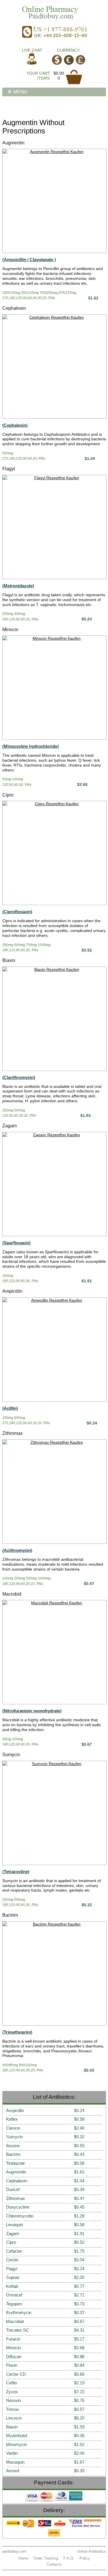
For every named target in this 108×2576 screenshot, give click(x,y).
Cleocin (13, 2128)
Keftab (12, 2286)
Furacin (13, 2339)
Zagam (10, 1126)
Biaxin (9, 960)
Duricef (13, 2189)
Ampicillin (12, 1291)
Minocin (10, 630)
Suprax (13, 2277)
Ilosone (13, 2146)
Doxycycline (18, 2207)
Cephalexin (14, 308)
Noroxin (13, 2400)
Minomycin (16, 2444)
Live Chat (32, 50)
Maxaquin (15, 2462)
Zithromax (13, 1433)
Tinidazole (15, 2163)
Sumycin (11, 1755)
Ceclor (12, 2260)
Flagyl (9, 469)
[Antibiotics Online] (54, 12)
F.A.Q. (69, 2558)
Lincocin (14, 2418)
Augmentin (13, 143)
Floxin (12, 2365)
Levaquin (15, 2225)
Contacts (54, 2564)
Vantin (12, 2453)
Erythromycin (19, 2312)
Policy (85, 2558)
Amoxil (13, 2471)
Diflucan (14, 2357)
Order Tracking (46, 2558)
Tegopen (14, 2304)
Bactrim (10, 1915)
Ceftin (12, 2383)
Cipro (8, 795)
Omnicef (14, 2295)
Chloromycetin (20, 2216)
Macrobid (12, 1594)
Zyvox (12, 2392)
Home (23, 2558)
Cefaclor (14, 2251)
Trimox (13, 2409)
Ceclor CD (16, 2374)
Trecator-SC (18, 2330)
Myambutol (17, 2436)
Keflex (12, 2119)
